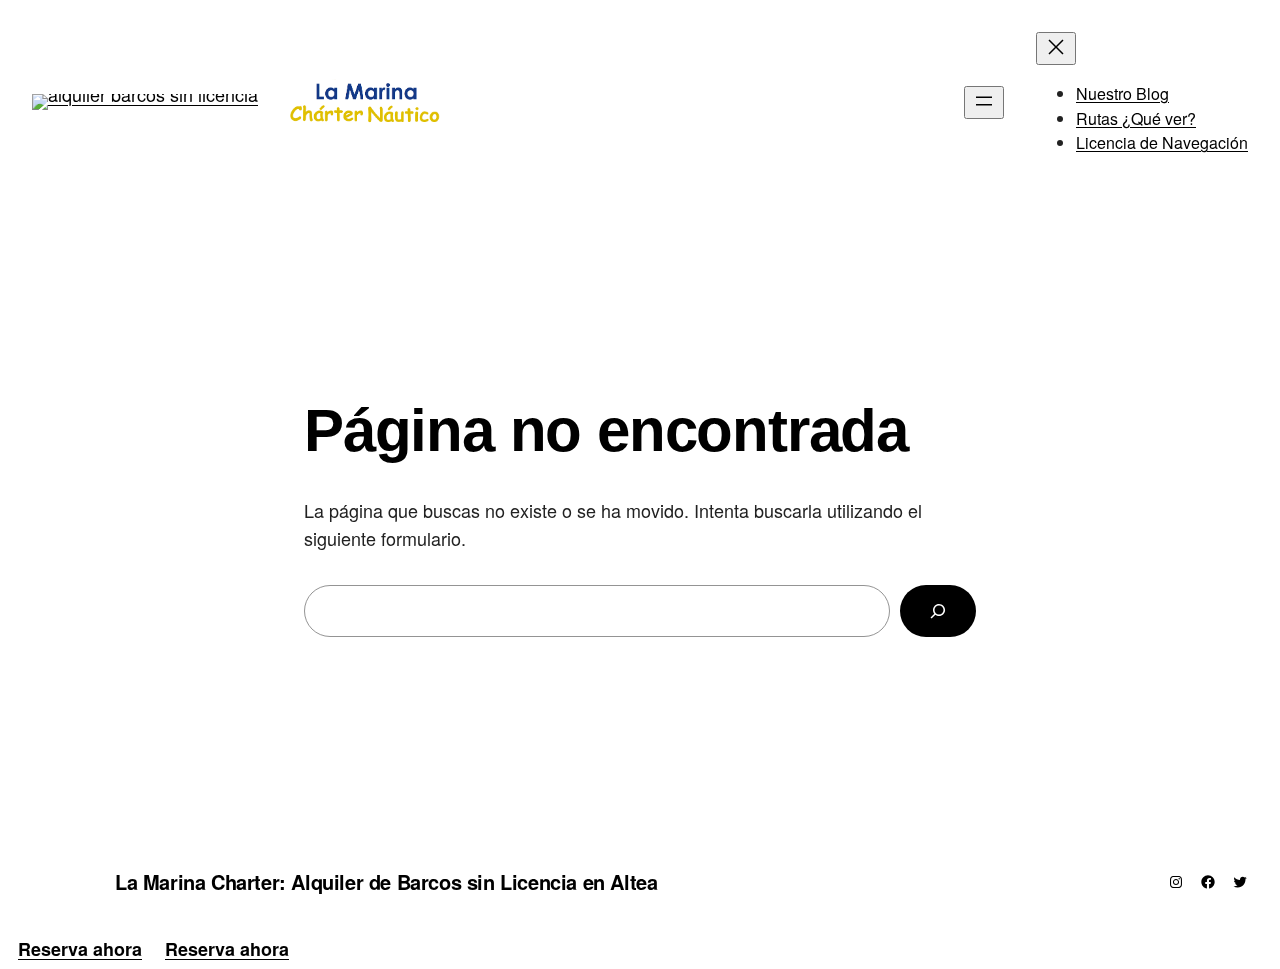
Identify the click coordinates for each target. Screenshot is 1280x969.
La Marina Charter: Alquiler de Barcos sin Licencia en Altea (386, 881)
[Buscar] (938, 611)
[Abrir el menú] (984, 102)
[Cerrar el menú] (1056, 48)
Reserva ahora (80, 949)
